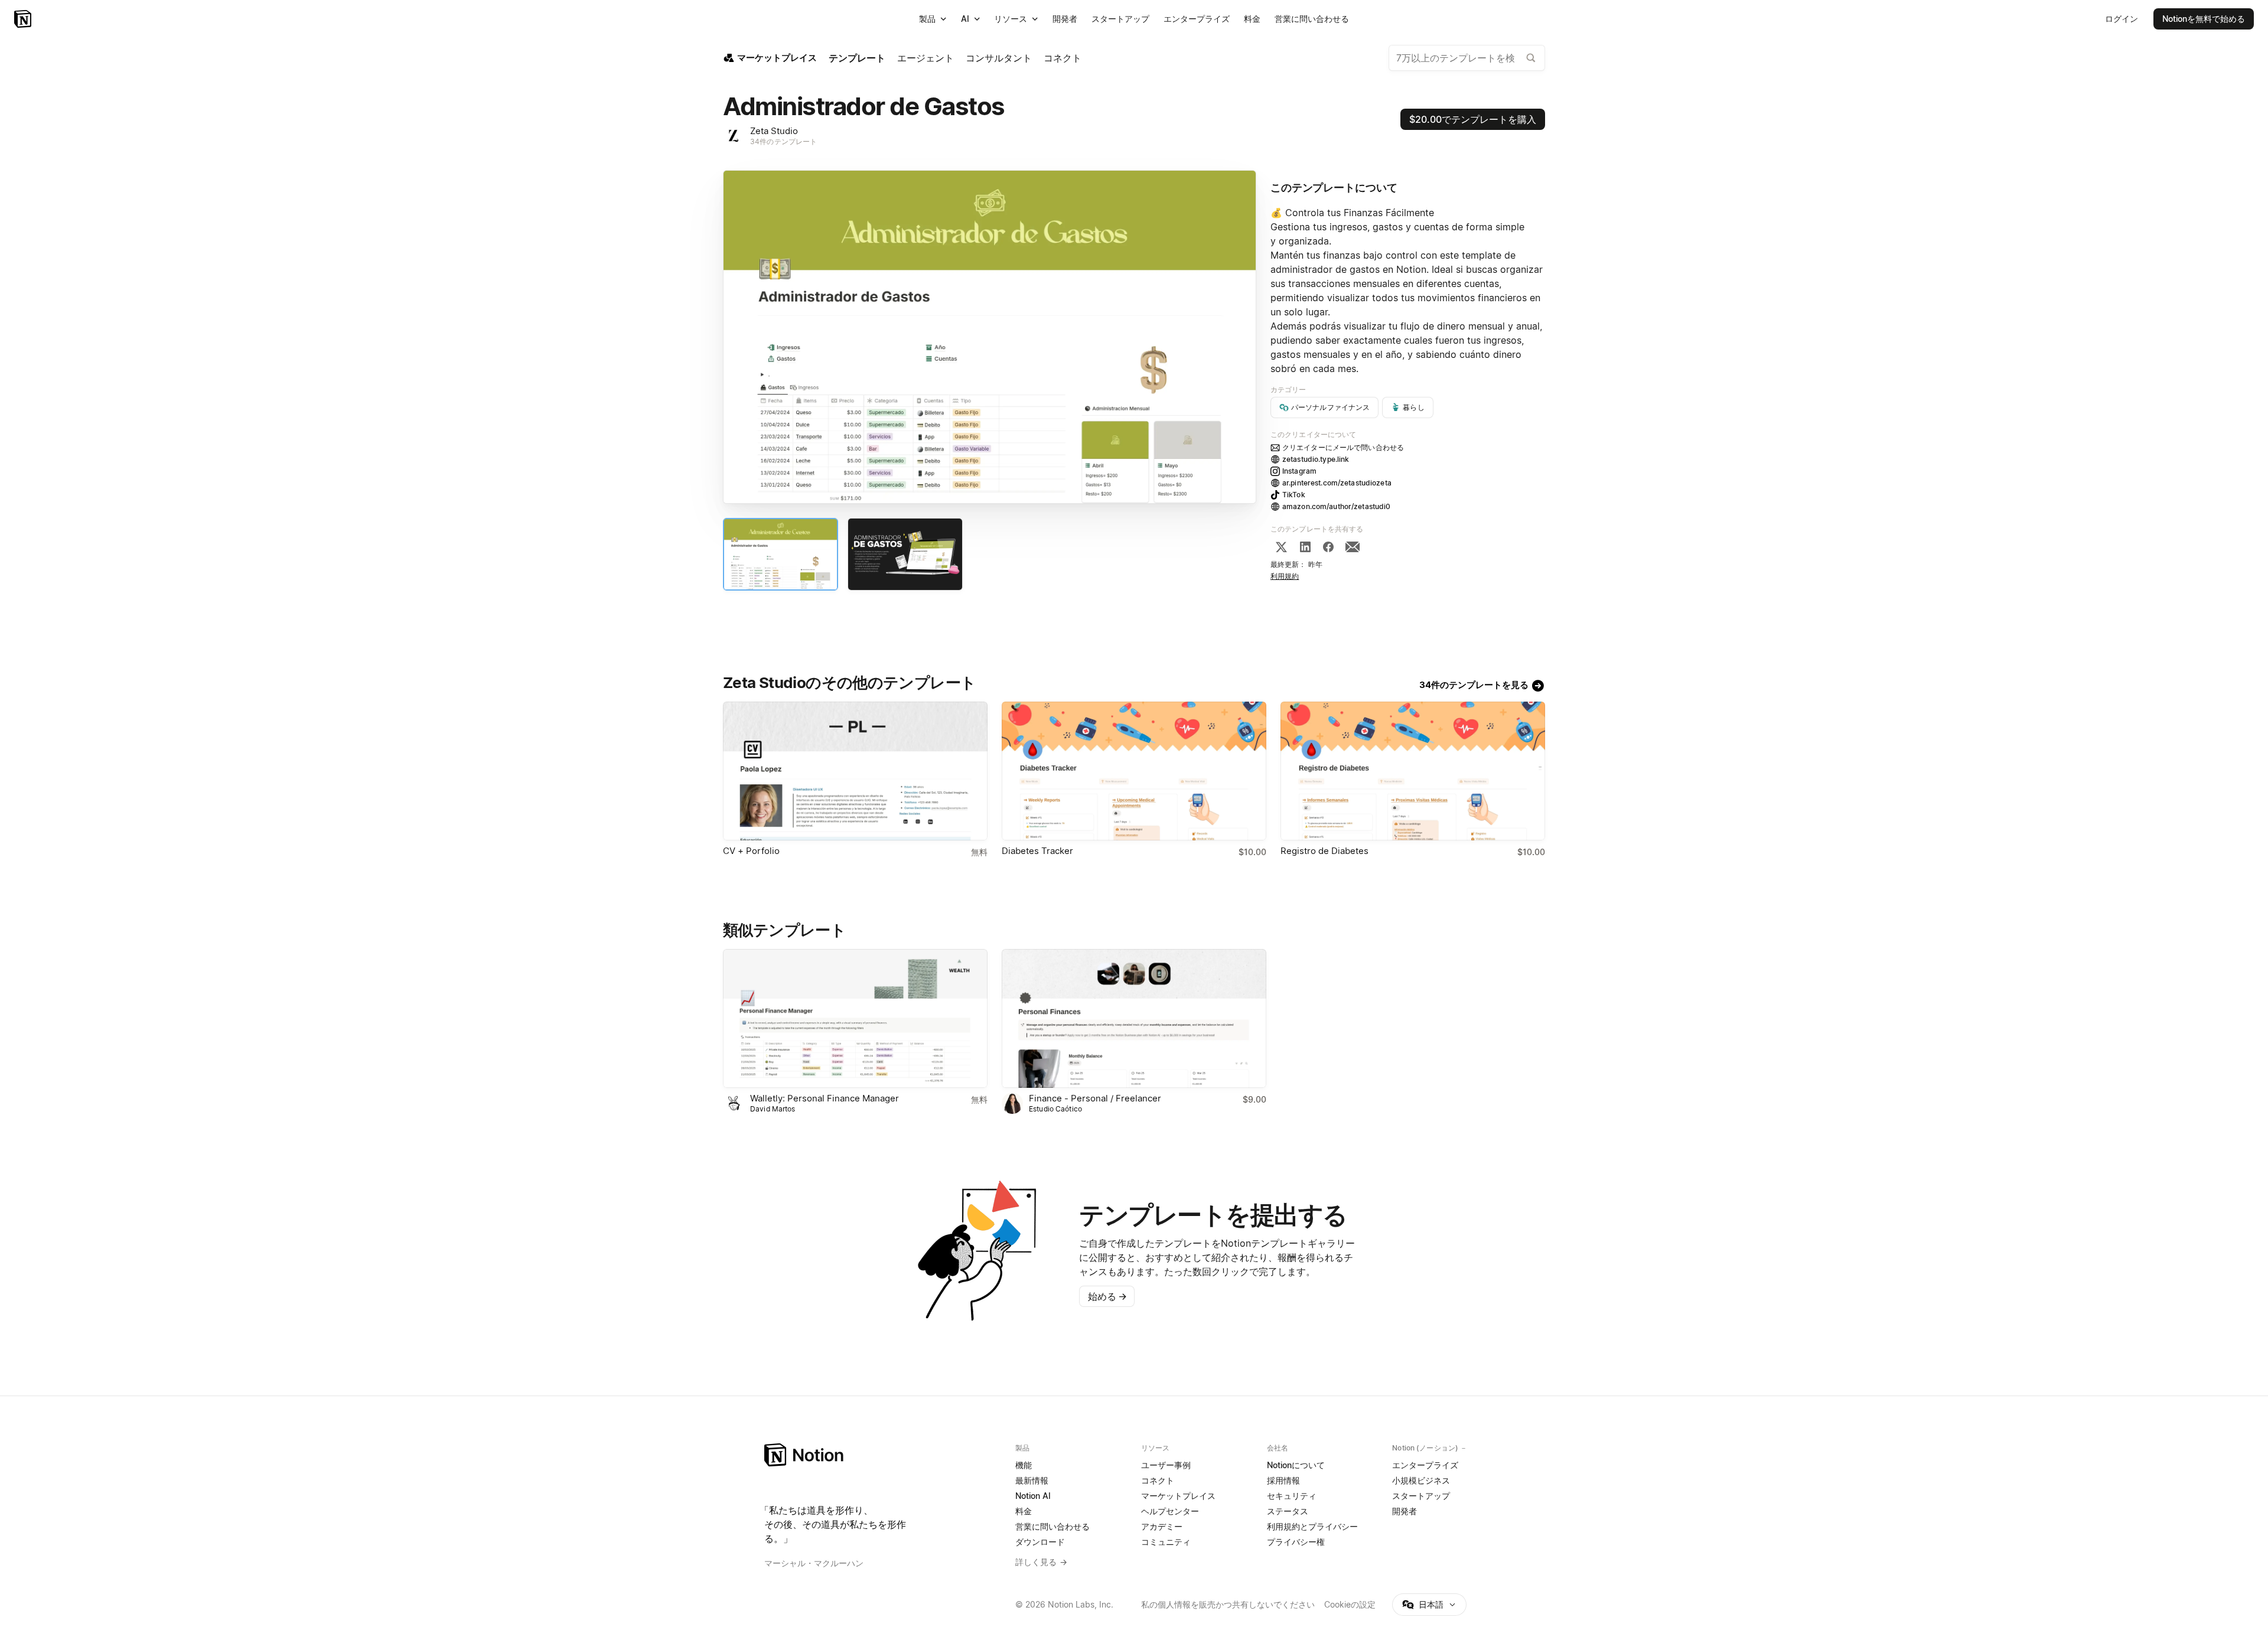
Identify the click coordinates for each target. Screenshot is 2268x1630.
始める (1107, 1296)
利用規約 (1285, 576)
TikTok (1294, 495)
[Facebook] (1328, 547)
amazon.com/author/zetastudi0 (1337, 506)
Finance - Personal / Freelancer (1095, 1098)
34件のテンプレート (783, 141)
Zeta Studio (774, 131)
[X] (1281, 547)
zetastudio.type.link (1316, 459)
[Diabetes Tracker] (1134, 771)
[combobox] (1467, 58)
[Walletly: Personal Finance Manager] (855, 1018)
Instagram (1299, 471)
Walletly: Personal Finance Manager (825, 1098)
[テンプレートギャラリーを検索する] (1531, 58)
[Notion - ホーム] (24, 19)
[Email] (1353, 547)
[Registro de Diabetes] (1413, 771)
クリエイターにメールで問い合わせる (1343, 447)
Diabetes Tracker (1037, 851)
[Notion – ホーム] (883, 1455)
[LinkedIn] (1305, 547)
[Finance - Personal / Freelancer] (1134, 1018)
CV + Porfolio (751, 851)
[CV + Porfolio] (855, 771)
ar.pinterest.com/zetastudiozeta (1337, 483)
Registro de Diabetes (1324, 851)
